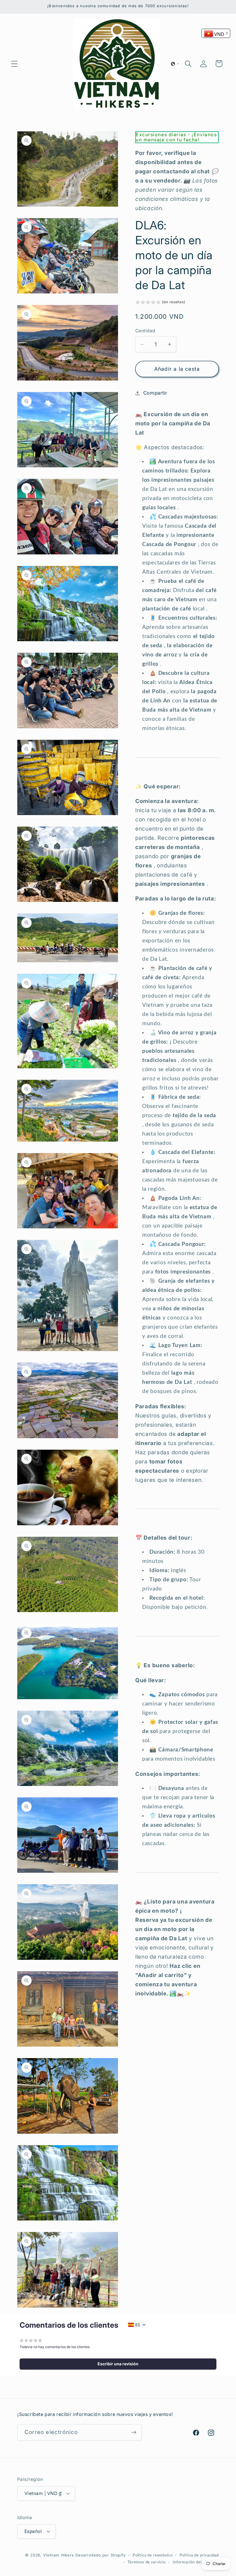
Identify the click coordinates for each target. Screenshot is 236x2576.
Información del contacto (196, 2562)
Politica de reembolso (153, 2555)
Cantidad (145, 331)
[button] (15, 64)
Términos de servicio (147, 2562)
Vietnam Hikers (59, 2555)
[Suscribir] (134, 2432)
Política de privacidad (199, 2555)
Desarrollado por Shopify (101, 2555)
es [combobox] (138, 2325)
